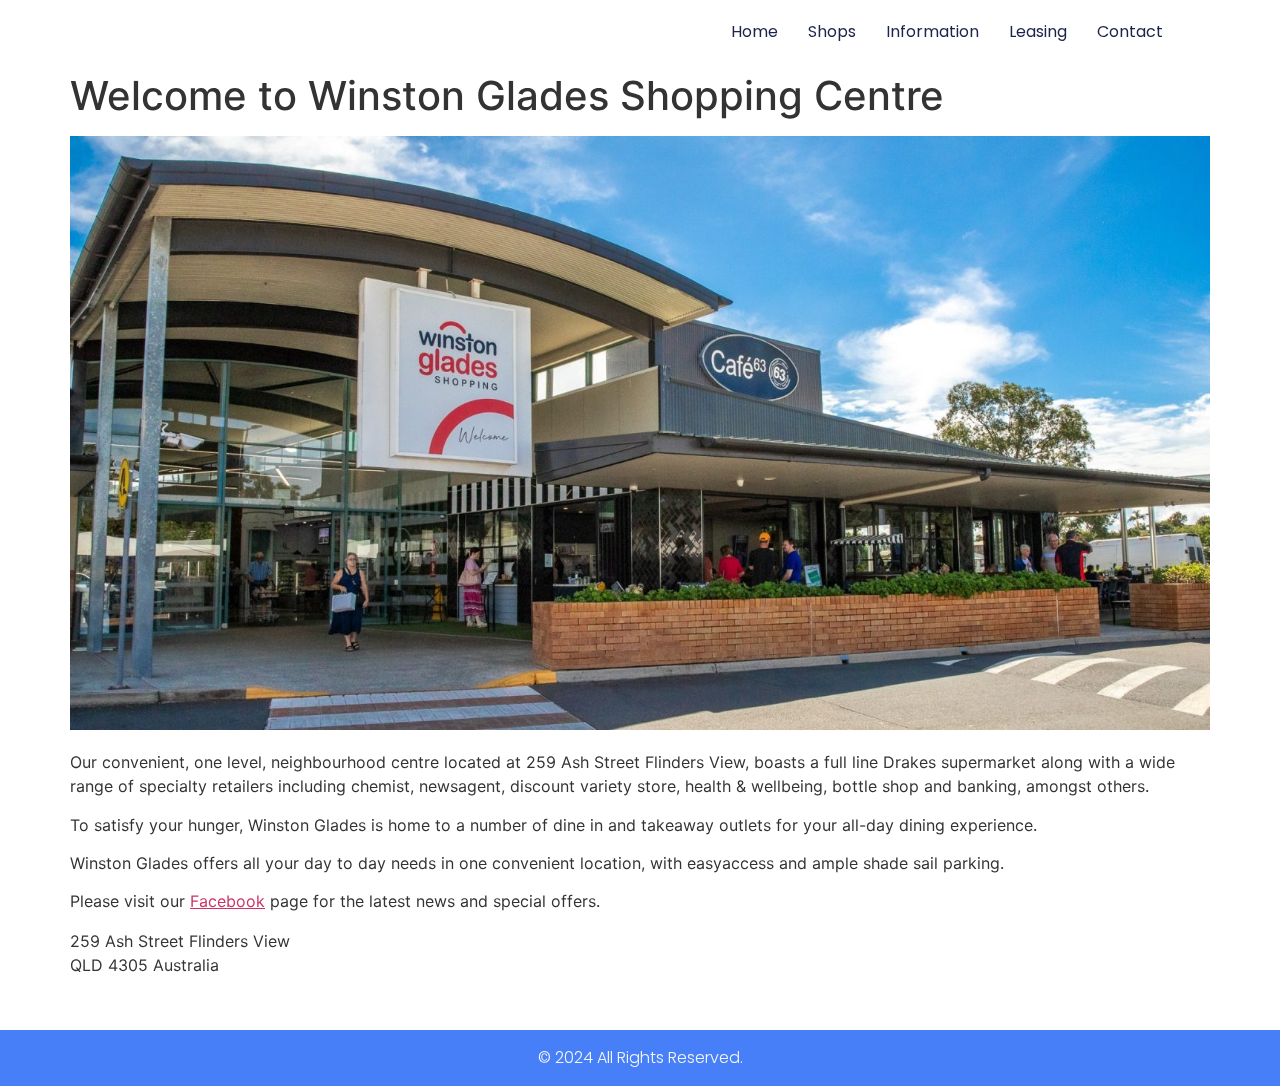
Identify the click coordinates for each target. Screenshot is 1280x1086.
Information (932, 31)
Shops (832, 31)
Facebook (227, 901)
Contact (1130, 31)
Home (754, 31)
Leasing (1038, 31)
